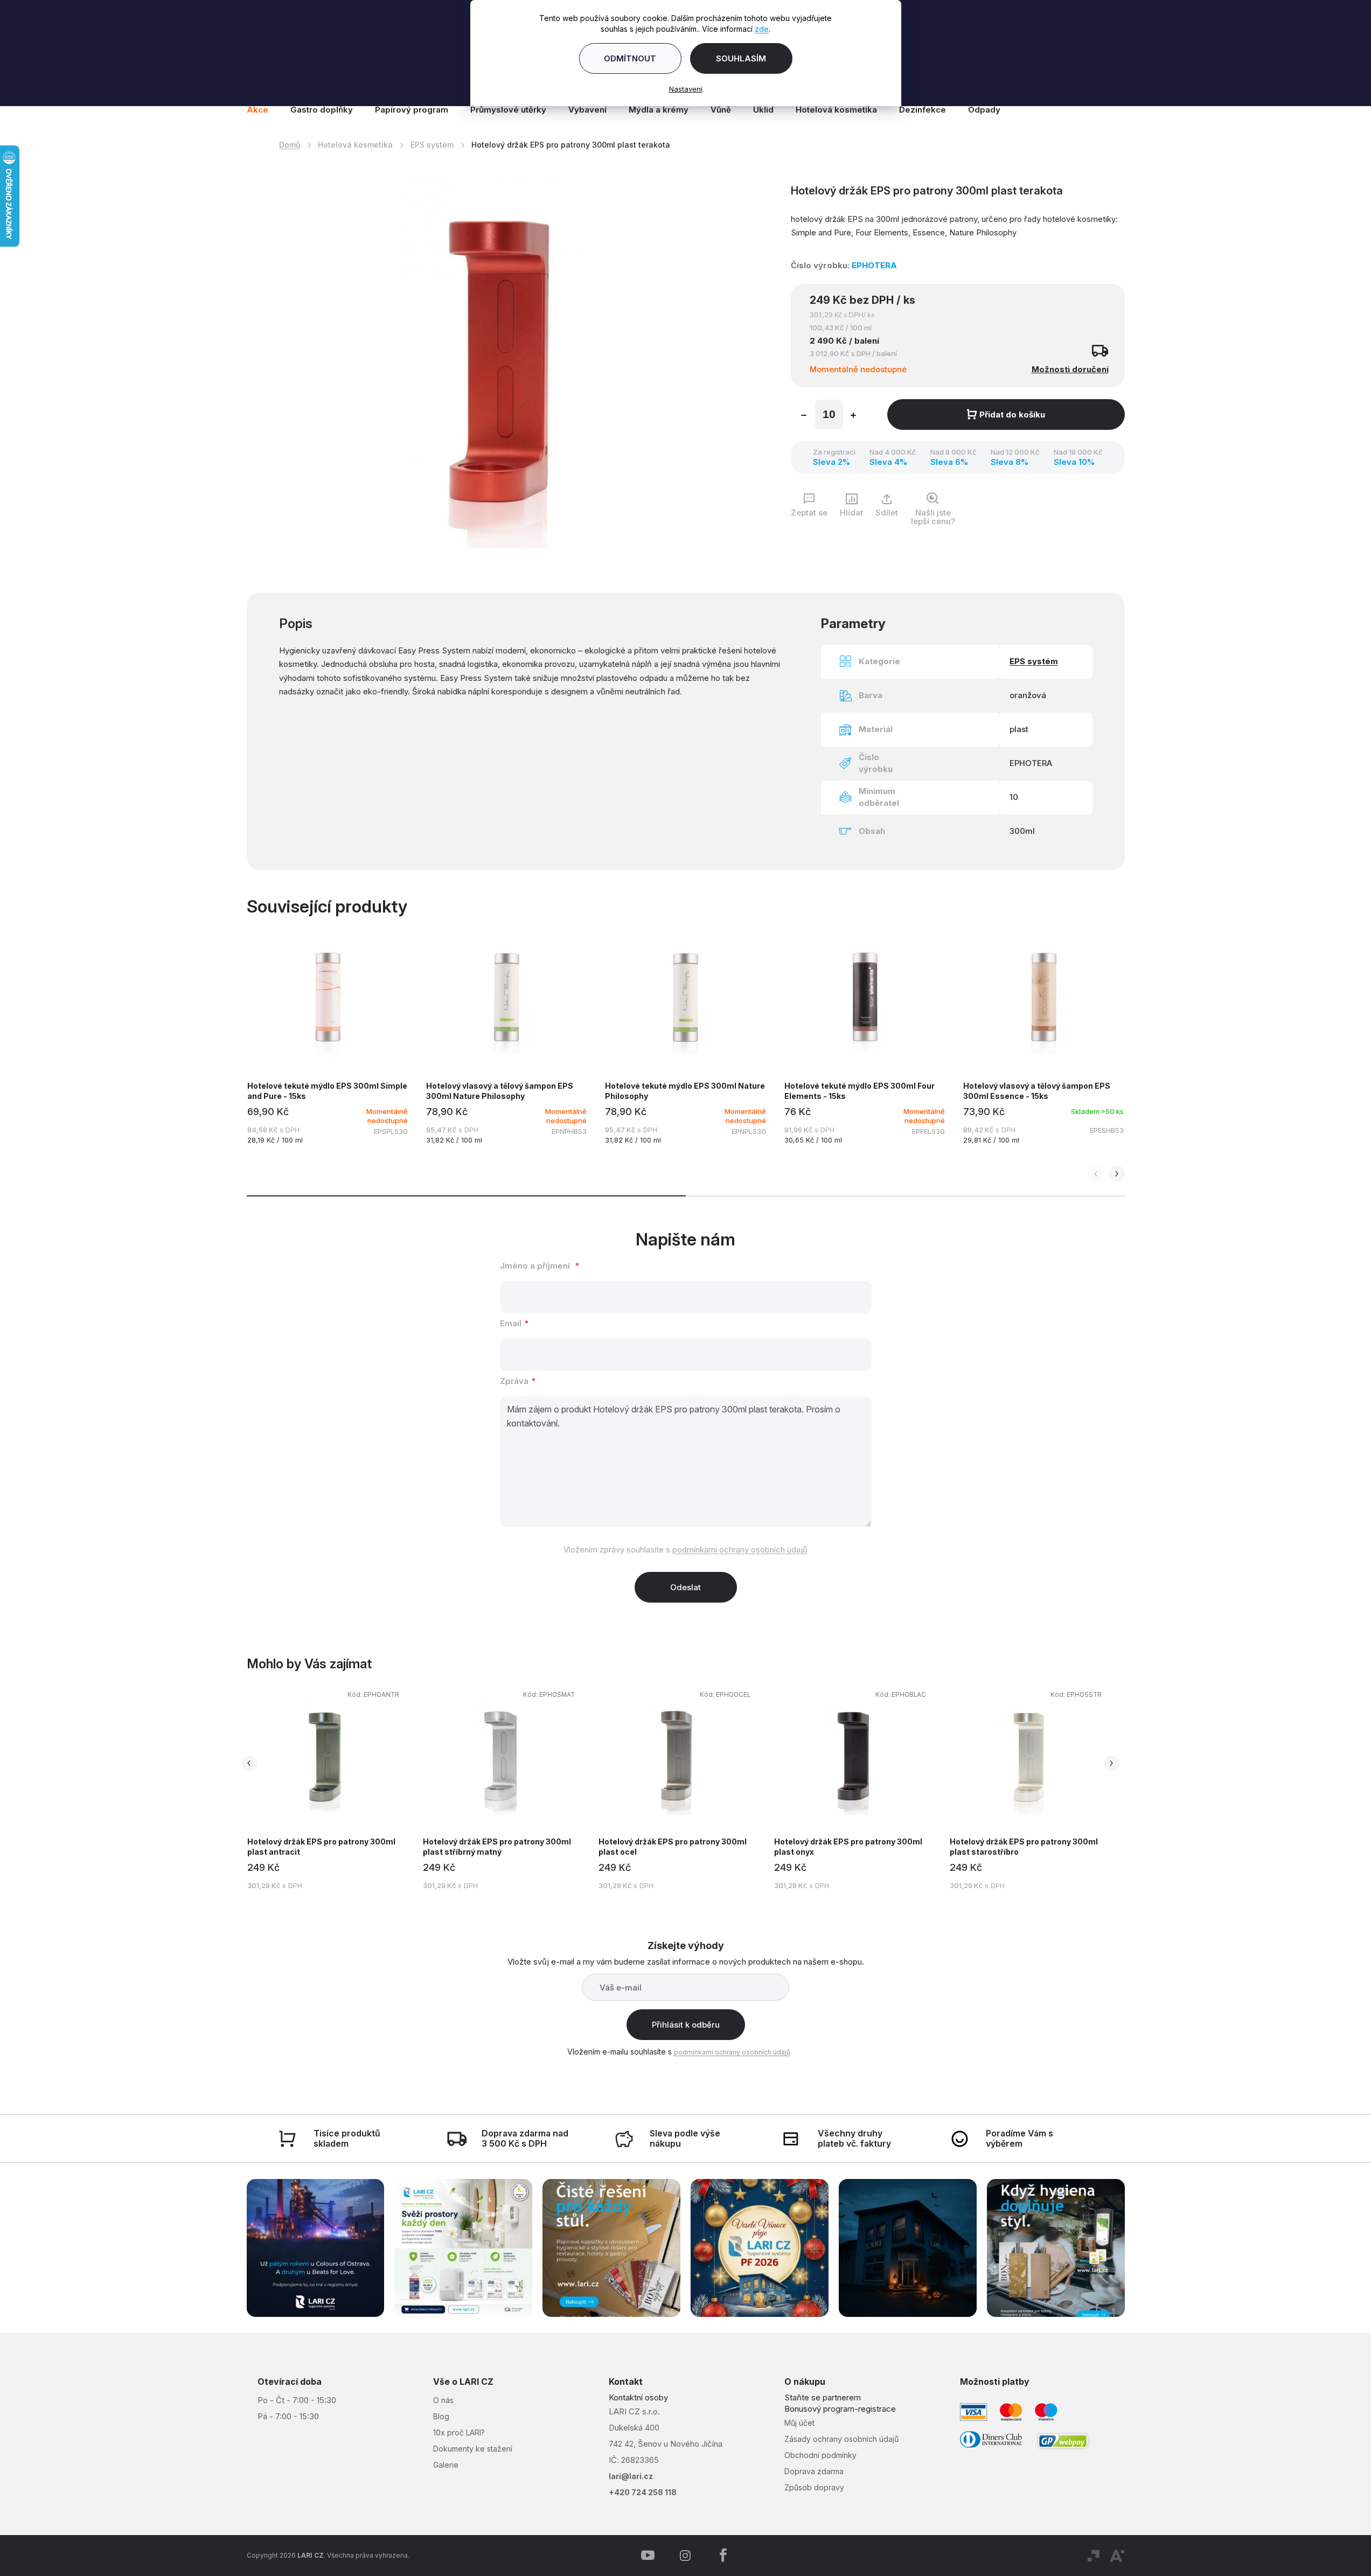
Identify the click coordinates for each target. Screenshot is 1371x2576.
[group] (335, 1788)
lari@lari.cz (631, 2476)
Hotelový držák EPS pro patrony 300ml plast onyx (848, 1847)
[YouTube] (648, 2556)
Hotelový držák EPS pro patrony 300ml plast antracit (321, 1847)
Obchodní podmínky (820, 2455)
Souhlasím (741, 58)
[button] (1117, 1174)
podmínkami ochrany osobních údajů (740, 1550)
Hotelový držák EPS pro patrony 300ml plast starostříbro (1024, 1847)
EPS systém (1034, 661)
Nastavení (686, 89)
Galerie (446, 2465)
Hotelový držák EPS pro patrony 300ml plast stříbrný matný (497, 1847)
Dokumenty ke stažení (473, 2449)
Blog (441, 2416)
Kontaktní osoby (638, 2397)
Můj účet (799, 2423)
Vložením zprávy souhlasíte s (685, 1550)
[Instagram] (685, 2556)
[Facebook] (723, 2556)
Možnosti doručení (1070, 369)
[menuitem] (263, 110)
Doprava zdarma (814, 2471)
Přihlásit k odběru (686, 2025)
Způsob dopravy (814, 2487)
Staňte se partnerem (823, 2397)
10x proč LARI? (459, 2432)
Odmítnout (630, 58)
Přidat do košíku (1012, 415)
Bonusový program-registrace (840, 2409)
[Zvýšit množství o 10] (853, 416)
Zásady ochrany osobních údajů (841, 2439)
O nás (443, 2400)
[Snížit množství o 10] (804, 416)
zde (762, 29)
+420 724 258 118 (643, 2492)
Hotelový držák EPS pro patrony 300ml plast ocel (673, 1847)
